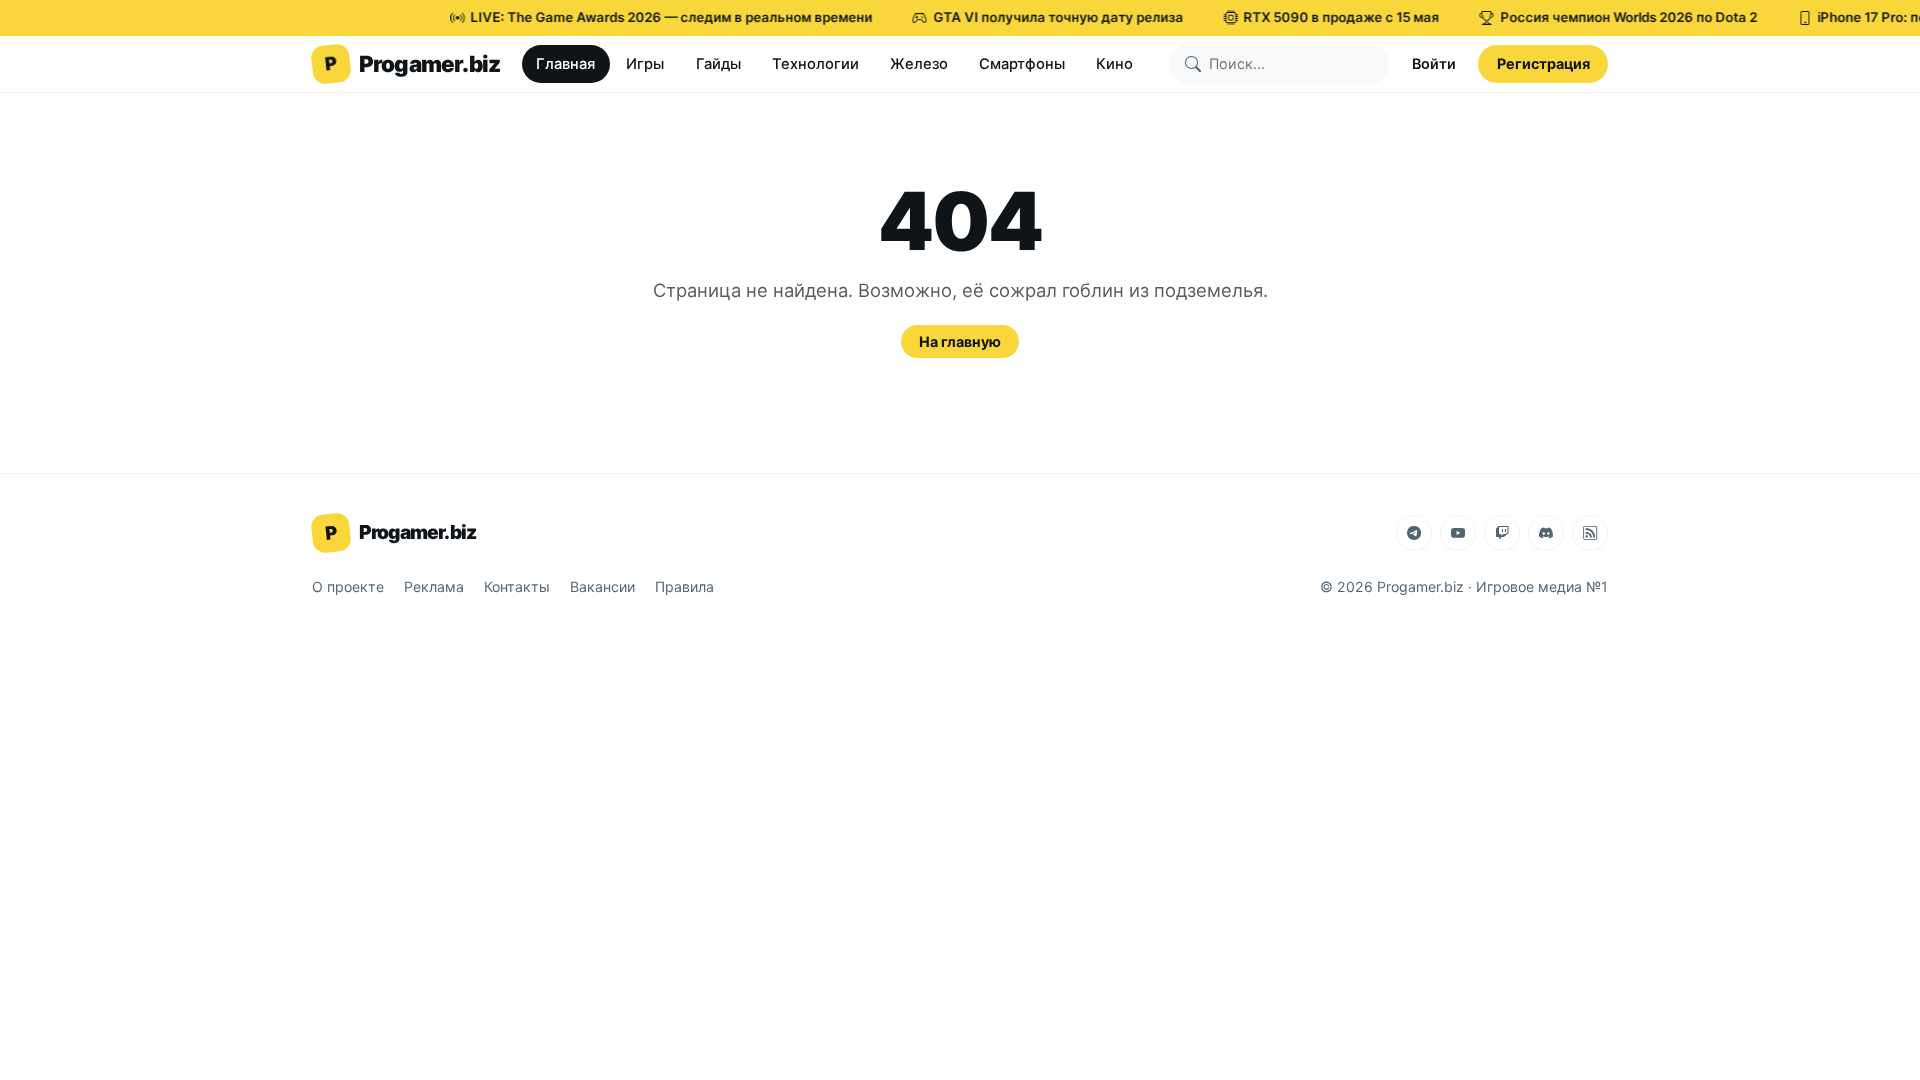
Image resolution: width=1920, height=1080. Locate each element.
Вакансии (602, 586)
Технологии (815, 64)
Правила (684, 586)
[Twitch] (1502, 533)
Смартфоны (1022, 64)
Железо (919, 64)
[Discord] (1546, 533)
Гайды (718, 64)
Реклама (434, 586)
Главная (565, 64)
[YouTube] (1458, 533)
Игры (645, 64)
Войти (1434, 63)
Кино (1114, 64)
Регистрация (1543, 63)
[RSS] (1590, 533)
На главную (960, 341)
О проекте (348, 586)
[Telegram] (1414, 533)
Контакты (517, 586)
